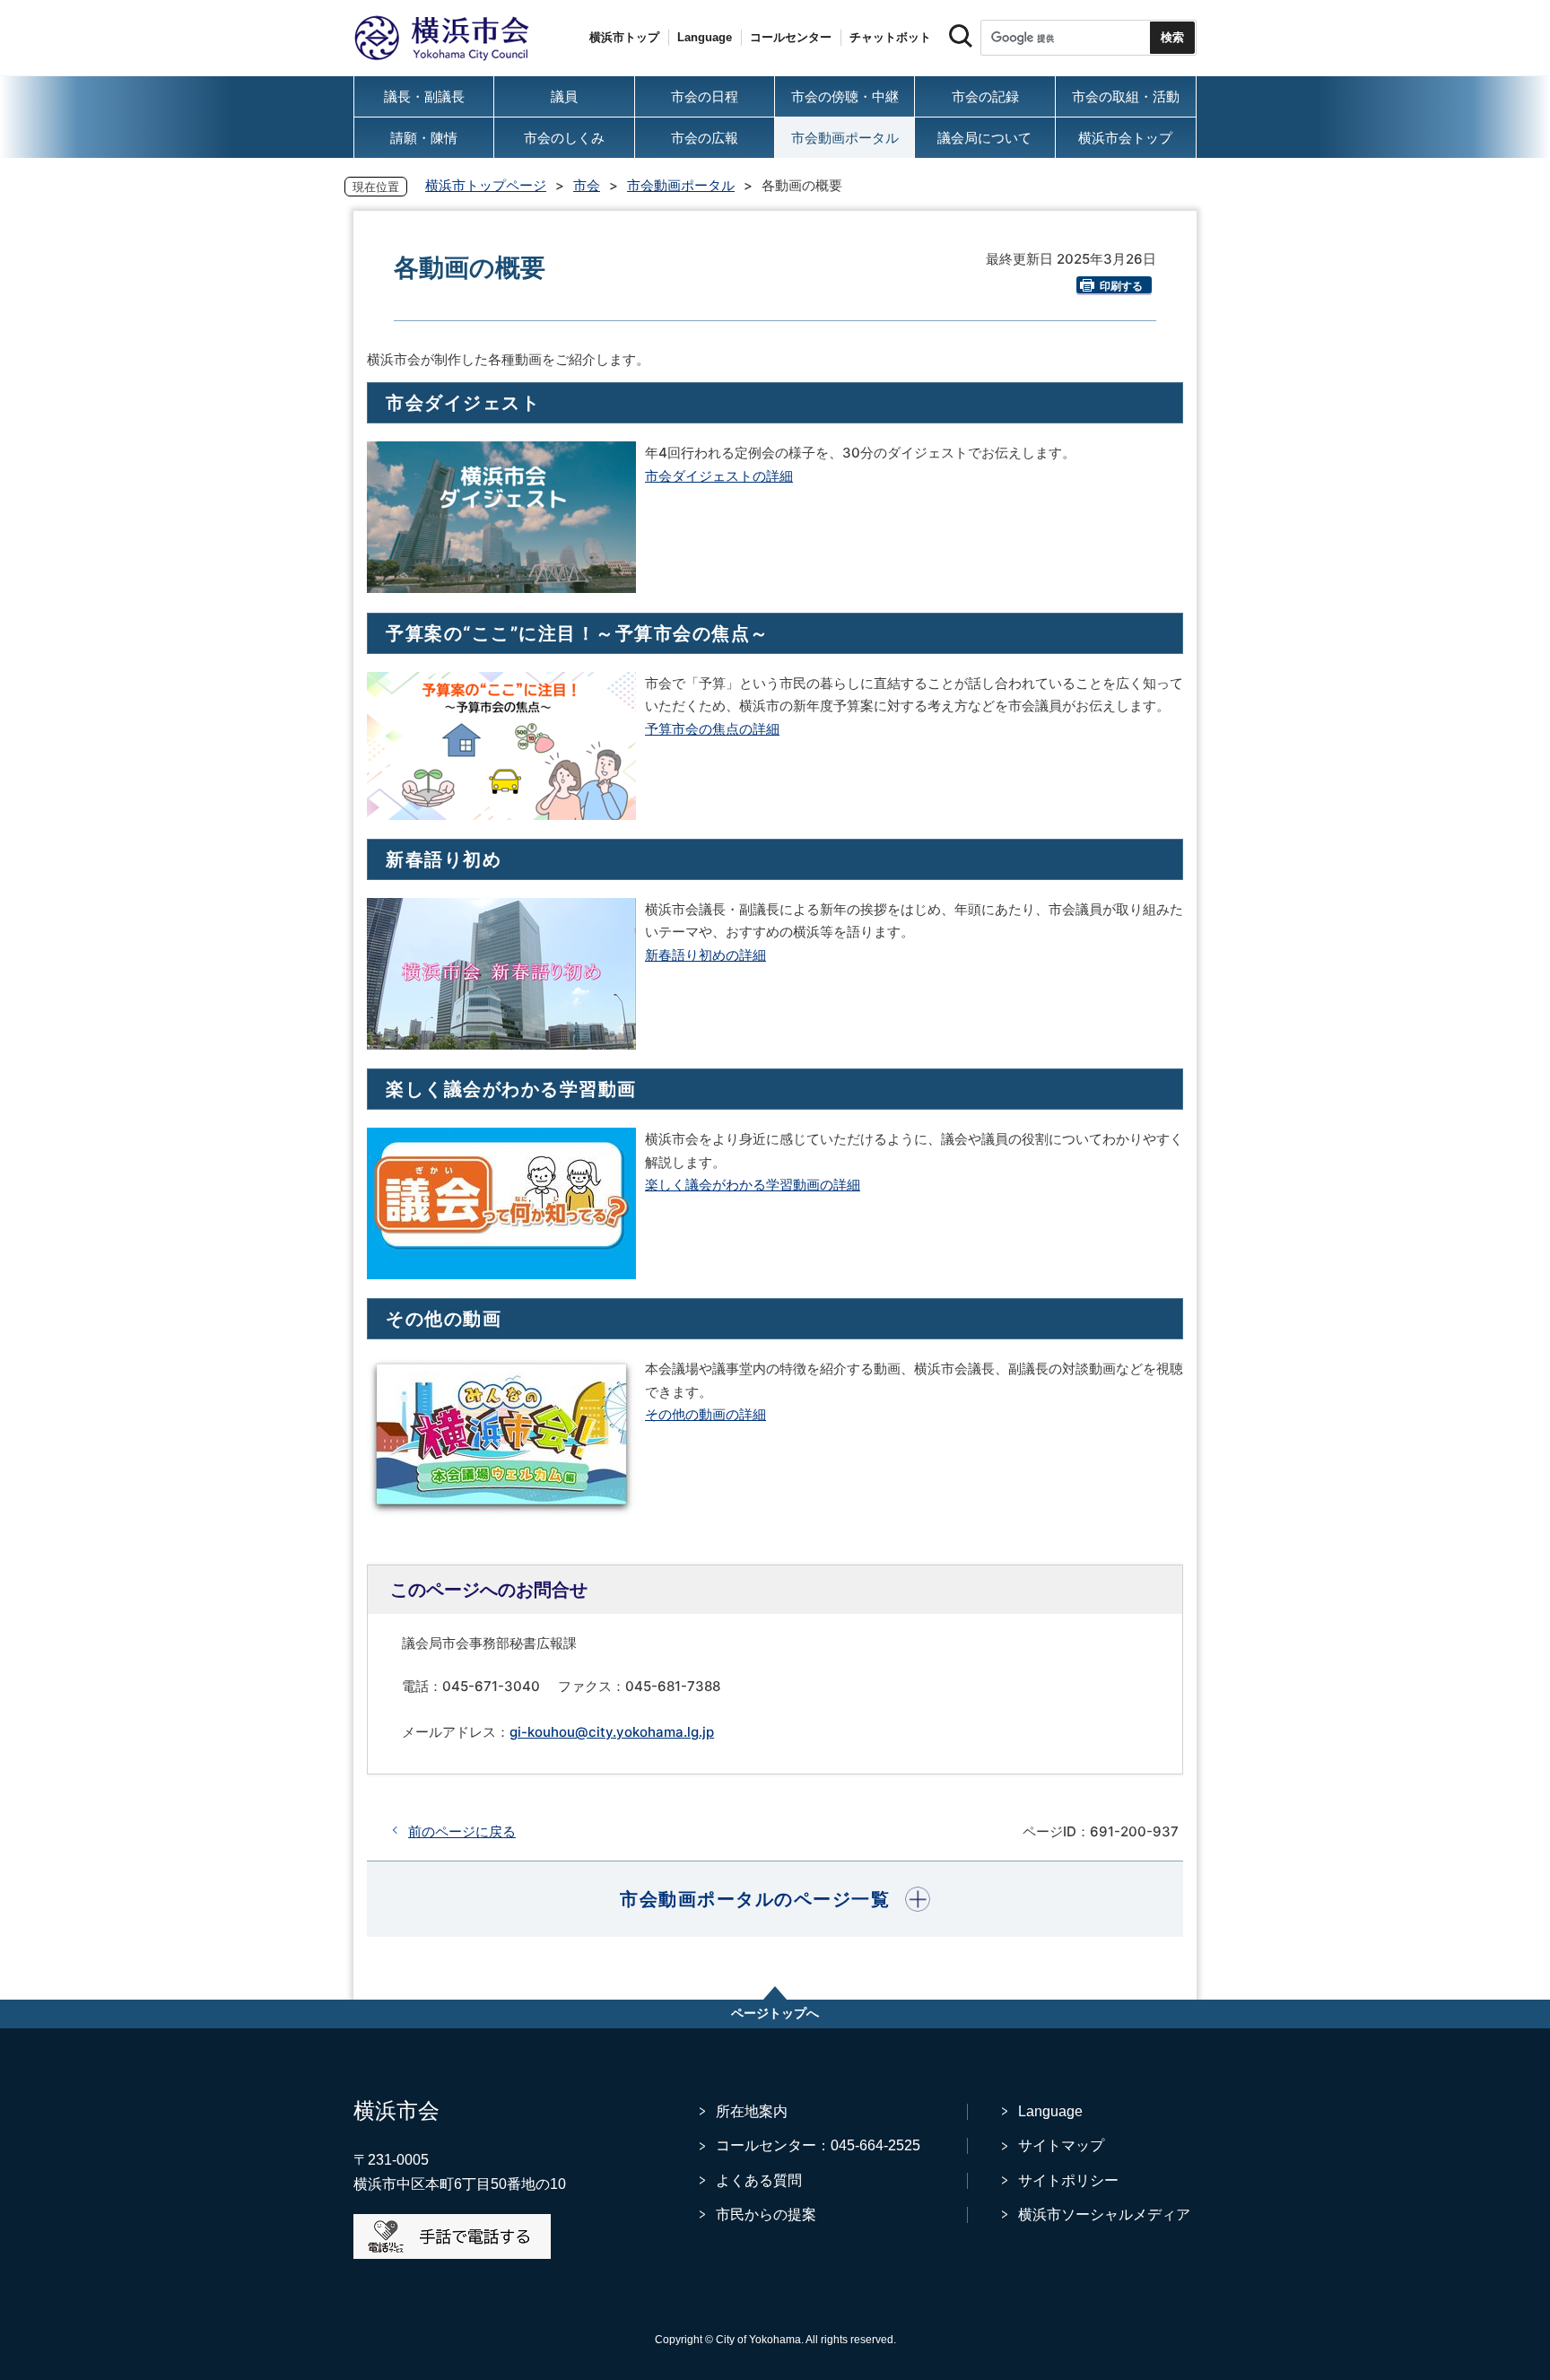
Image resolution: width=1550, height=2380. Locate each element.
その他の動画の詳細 (705, 1414)
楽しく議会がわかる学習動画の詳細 (753, 1185)
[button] (775, 1899)
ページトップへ (775, 2013)
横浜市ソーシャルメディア (1104, 2214)
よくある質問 (759, 2180)
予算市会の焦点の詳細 (712, 729)
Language (1050, 2111)
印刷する (1121, 286)
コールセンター (791, 37)
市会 (587, 185)
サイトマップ (1061, 2145)
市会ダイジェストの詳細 (719, 476)
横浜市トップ (624, 37)
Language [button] (705, 37)
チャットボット (890, 37)
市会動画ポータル (681, 185)
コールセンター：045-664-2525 (818, 2145)
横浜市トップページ (486, 185)
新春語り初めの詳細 (705, 955)
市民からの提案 (766, 2214)
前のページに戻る (462, 1831)
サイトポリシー (1068, 2180)
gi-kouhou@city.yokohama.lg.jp (612, 1732)
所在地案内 (752, 2111)
